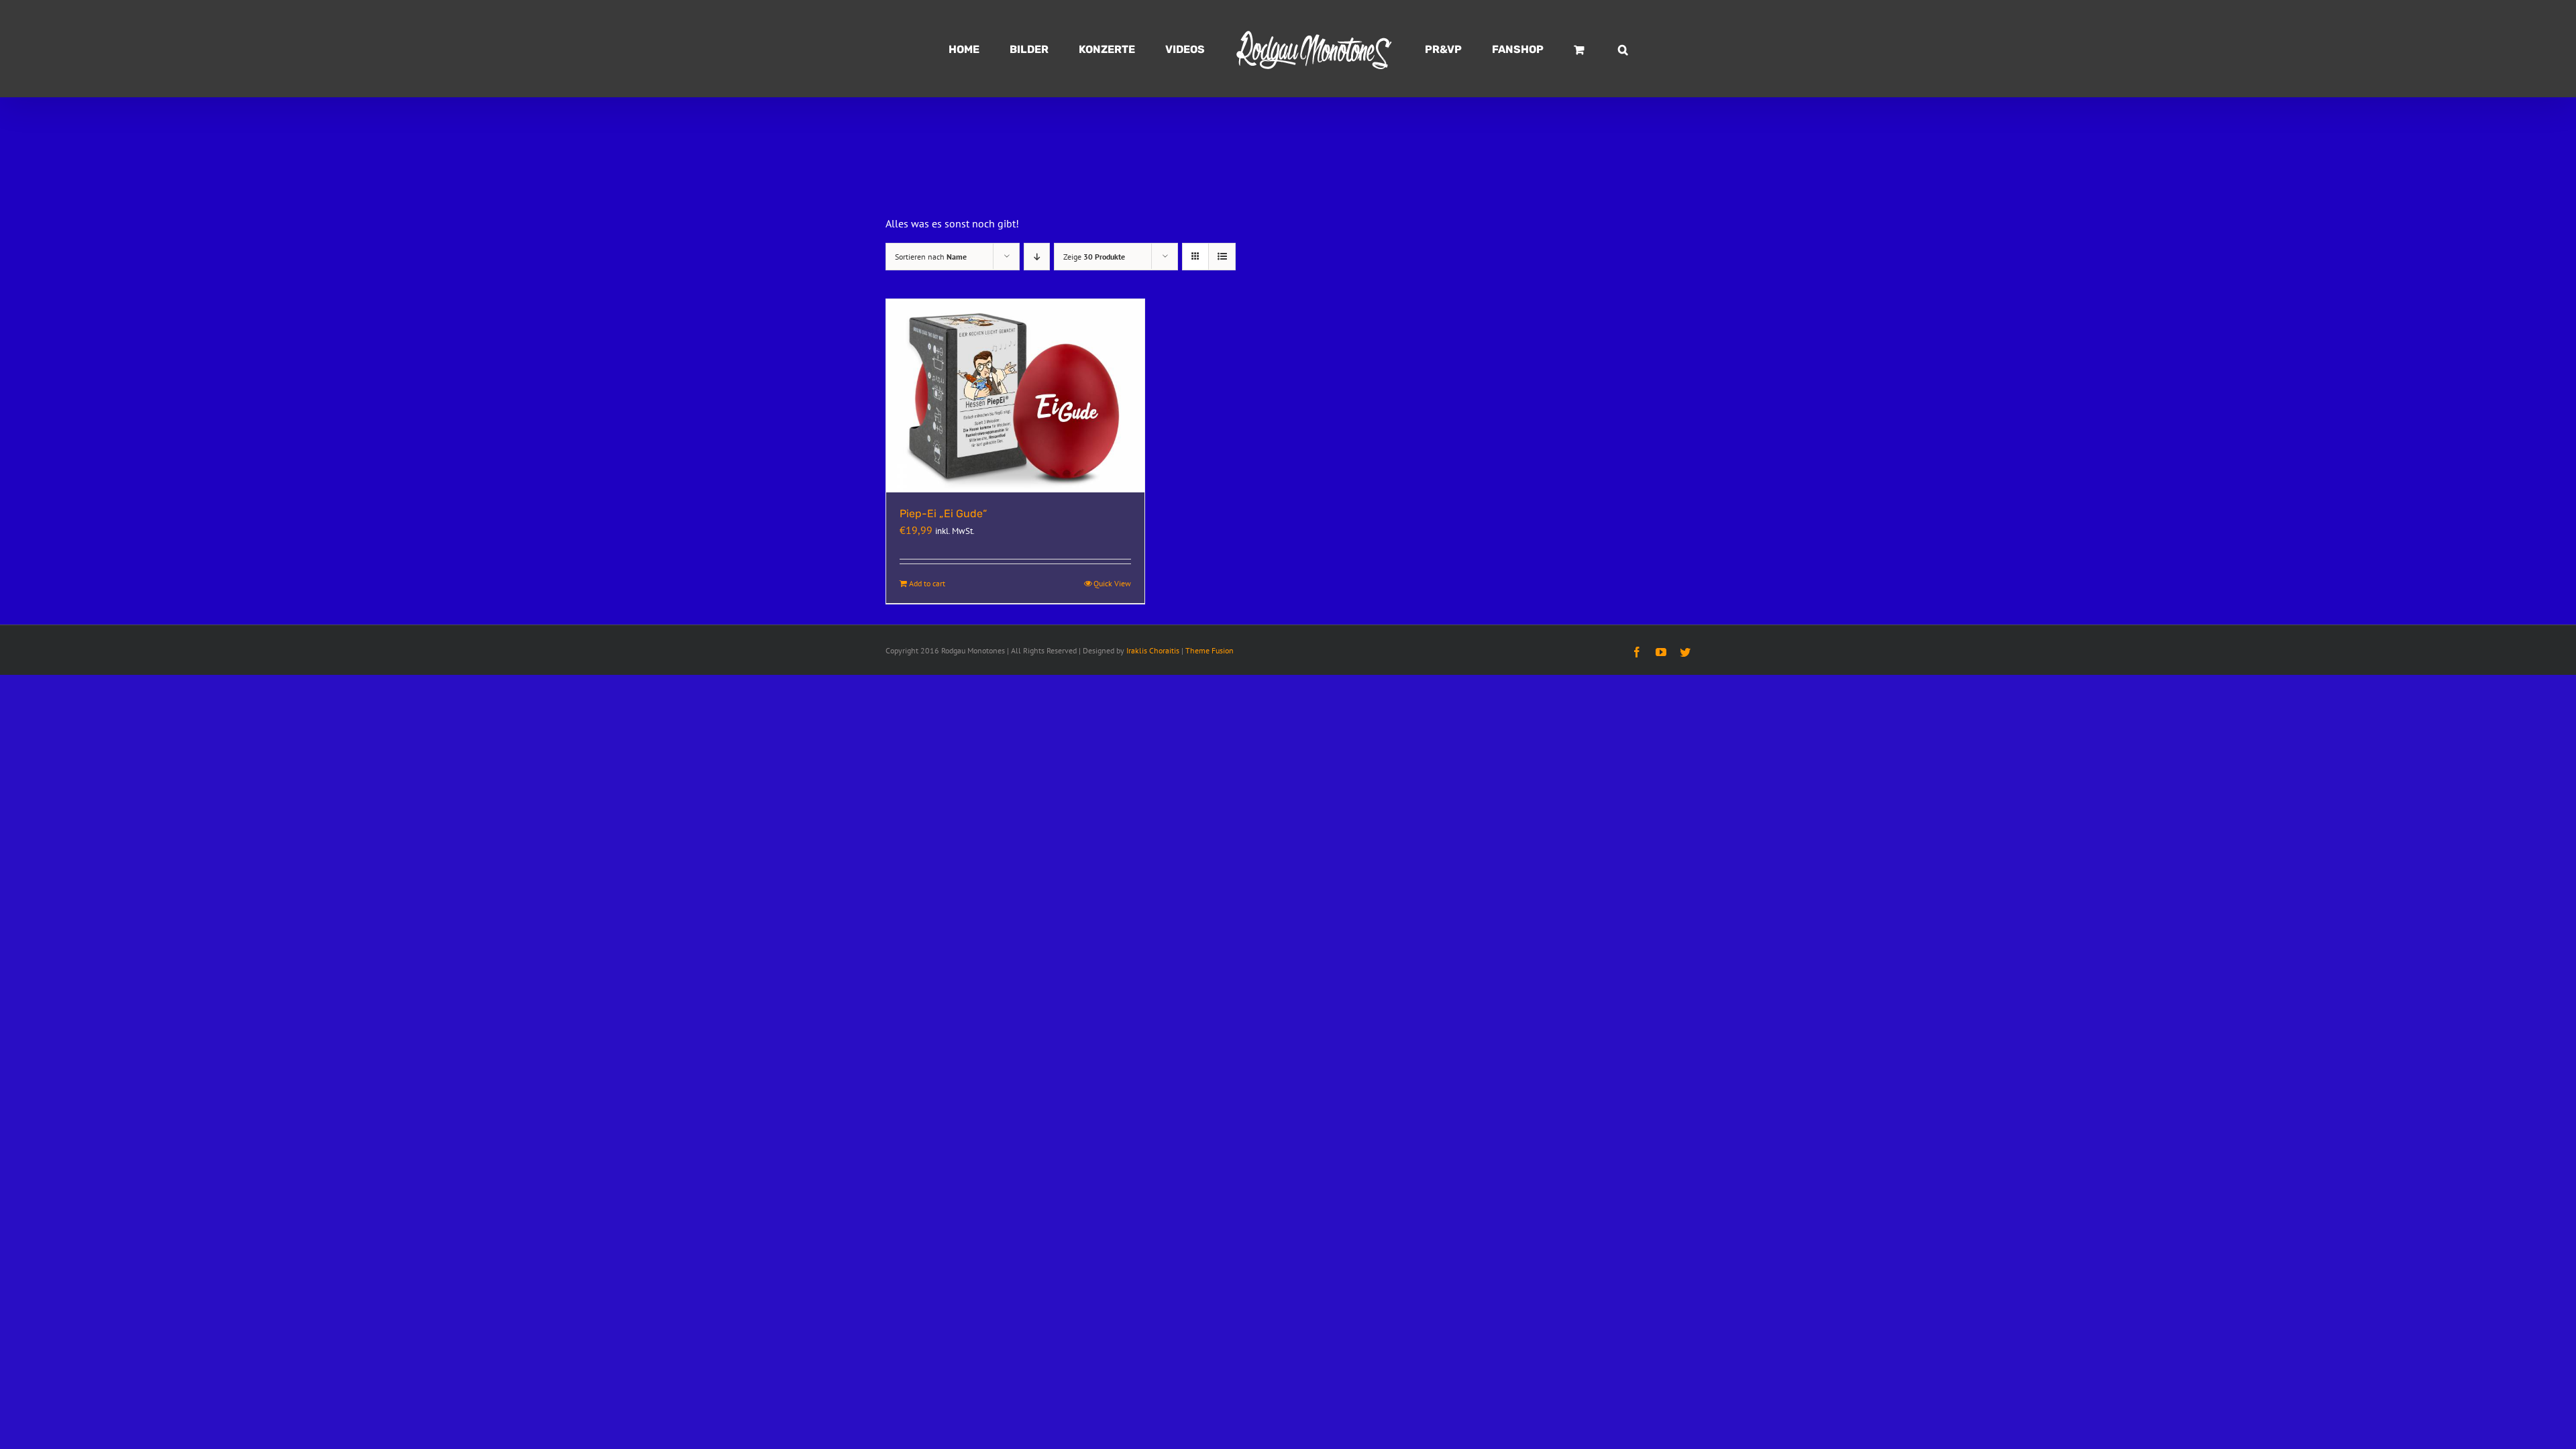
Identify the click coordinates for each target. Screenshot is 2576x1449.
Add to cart (927, 583)
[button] (1561, 49)
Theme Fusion (1210, 650)
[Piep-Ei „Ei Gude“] (1015, 396)
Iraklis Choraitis (1153, 650)
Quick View (1112, 583)
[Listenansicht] (1222, 257)
